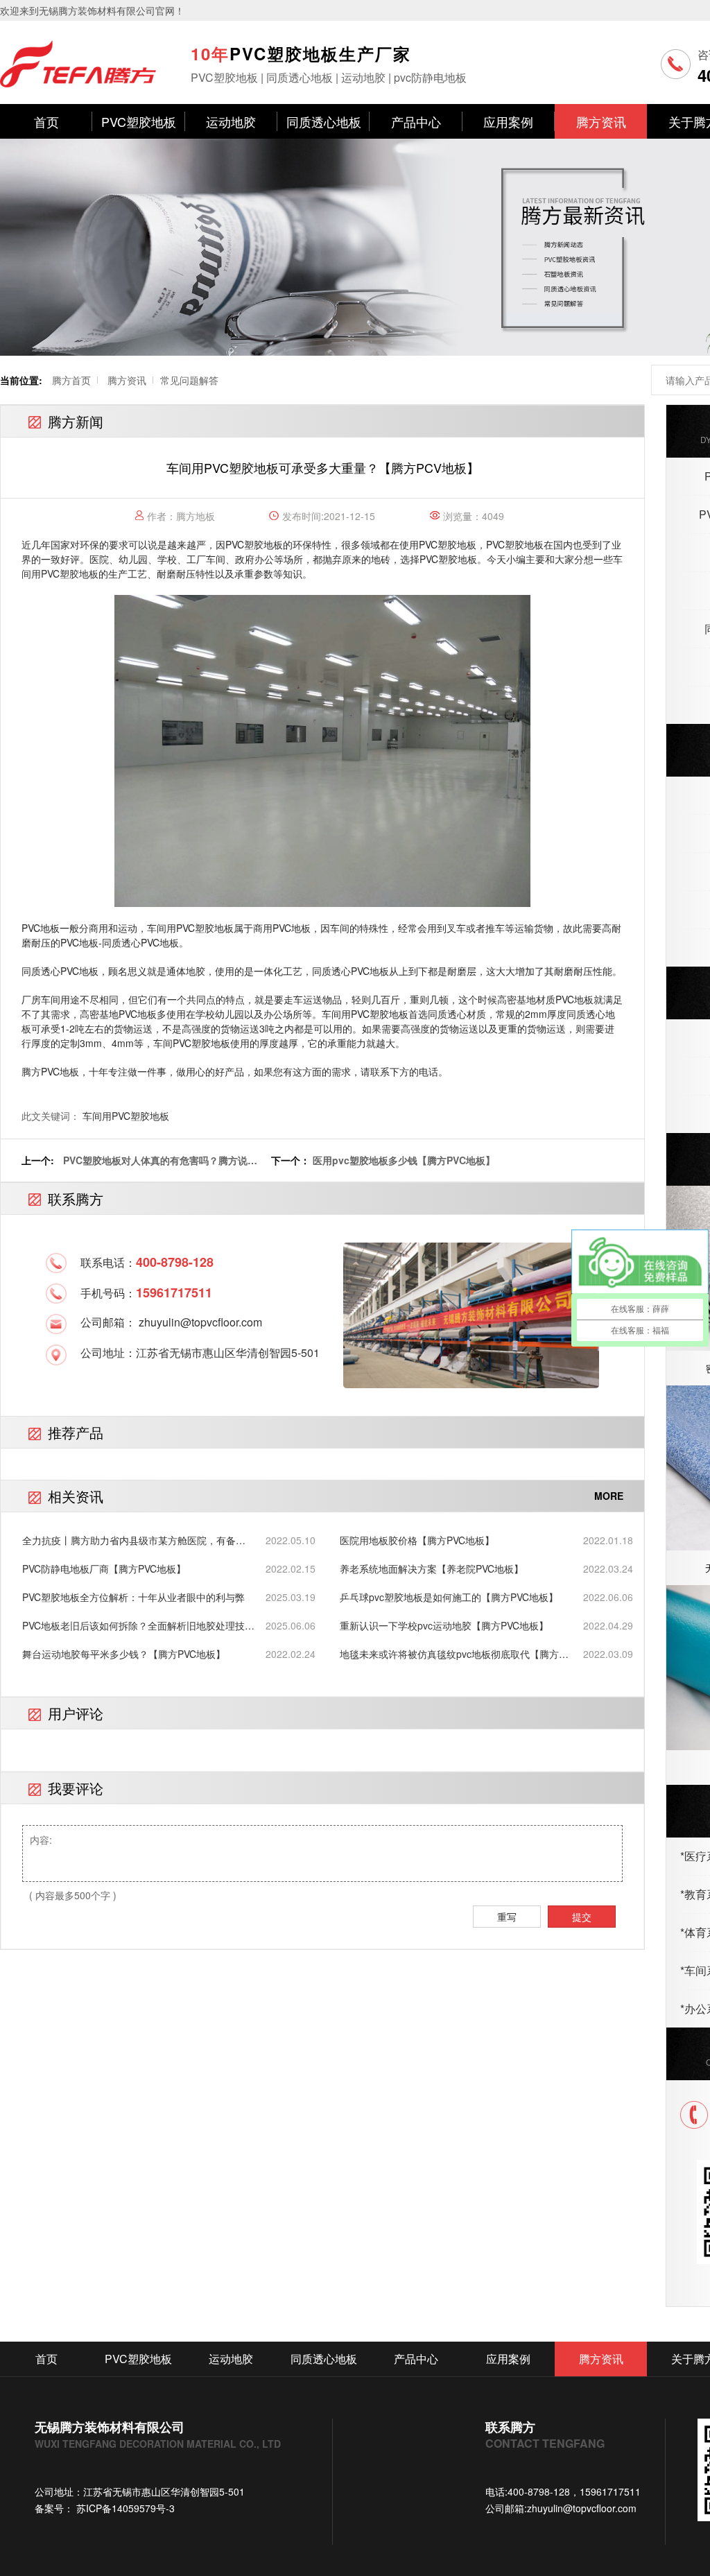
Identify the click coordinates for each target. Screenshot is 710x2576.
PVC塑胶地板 (139, 121)
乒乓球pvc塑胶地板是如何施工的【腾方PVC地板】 (449, 1597)
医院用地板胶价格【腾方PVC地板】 (417, 1540)
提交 (582, 1917)
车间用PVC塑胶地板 (126, 1116)
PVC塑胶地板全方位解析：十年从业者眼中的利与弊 (133, 1597)
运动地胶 (231, 121)
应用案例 (508, 121)
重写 (507, 1917)
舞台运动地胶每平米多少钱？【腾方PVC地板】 (124, 1654)
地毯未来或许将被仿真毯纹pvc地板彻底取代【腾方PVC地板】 (449, 1654)
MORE (609, 1496)
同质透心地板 (324, 121)
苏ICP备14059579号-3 (124, 2508)
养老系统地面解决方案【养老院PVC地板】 (432, 1568)
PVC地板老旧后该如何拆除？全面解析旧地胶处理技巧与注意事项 (138, 1626)
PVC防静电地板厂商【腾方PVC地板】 (104, 1568)
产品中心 (416, 121)
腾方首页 (71, 380)
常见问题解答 (189, 380)
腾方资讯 (601, 121)
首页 (46, 121)
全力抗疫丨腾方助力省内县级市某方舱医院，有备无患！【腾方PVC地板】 (134, 1540)
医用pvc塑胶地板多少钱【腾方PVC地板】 (404, 1160)
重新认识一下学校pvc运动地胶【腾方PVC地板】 (444, 1625)
